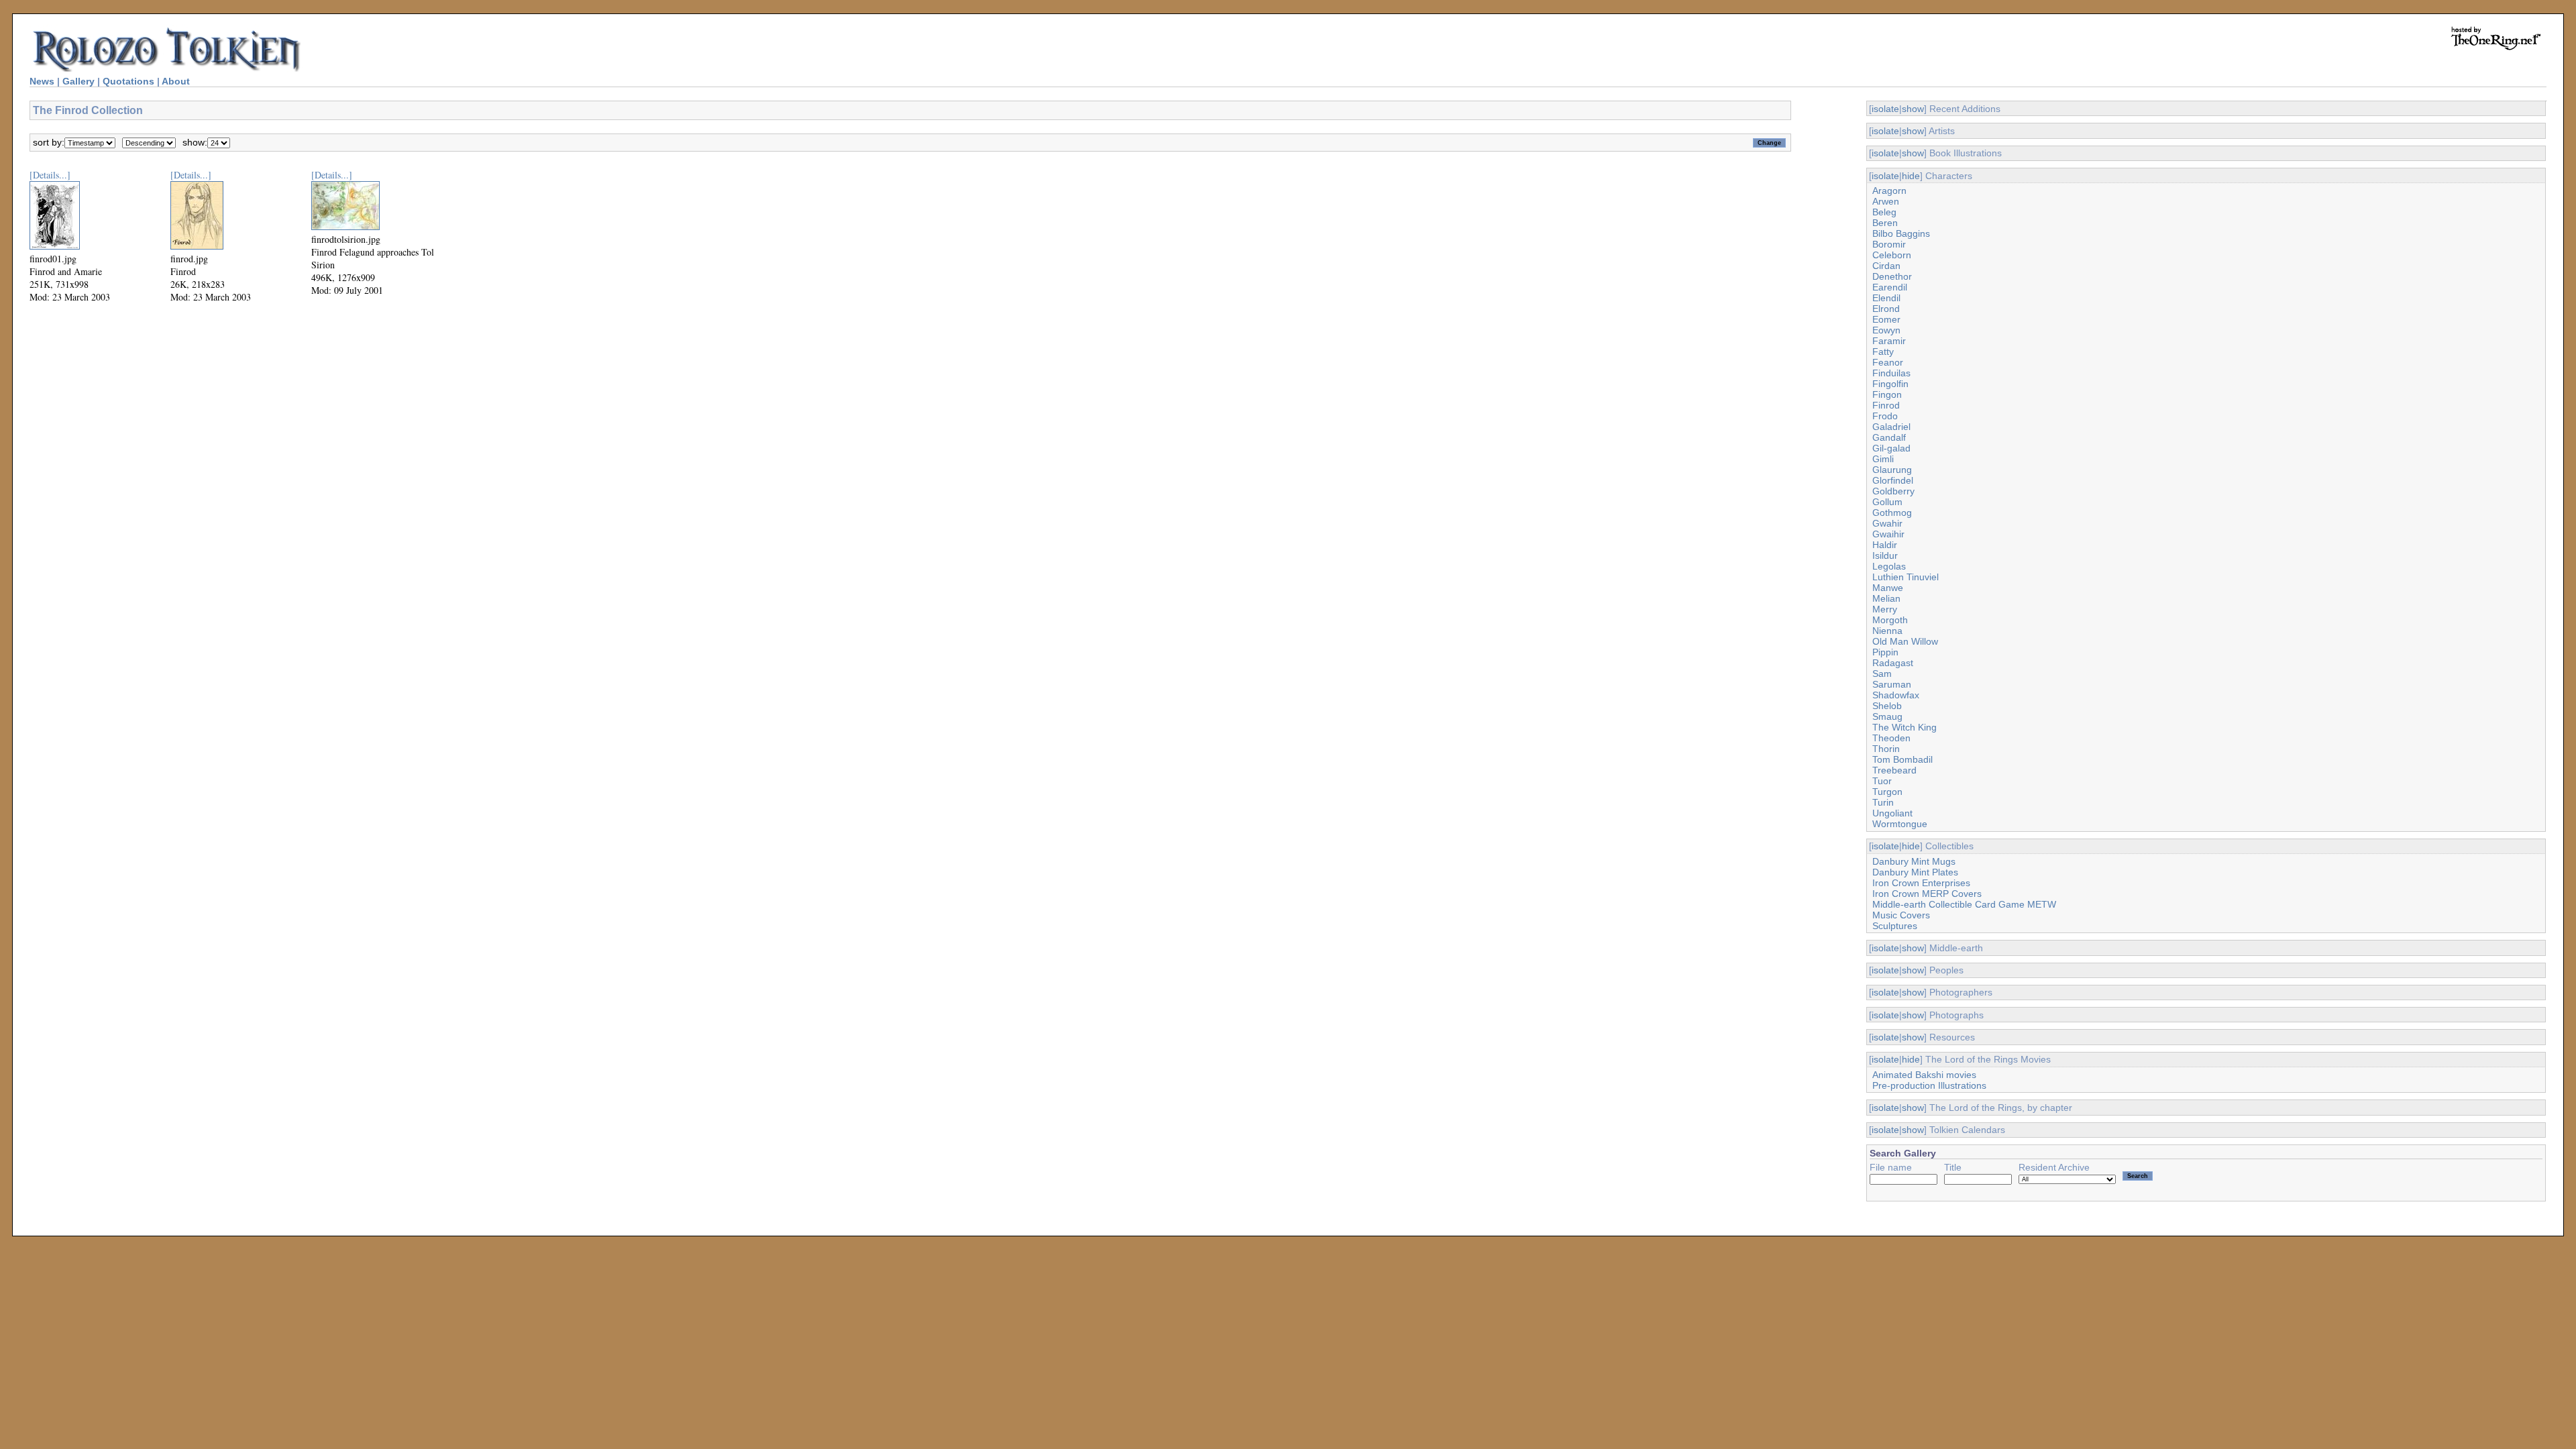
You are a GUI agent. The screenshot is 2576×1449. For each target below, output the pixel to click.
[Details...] (50, 175)
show (1913, 109)
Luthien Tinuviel (1906, 577)
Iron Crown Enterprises (1921, 883)
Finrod (1886, 405)
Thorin (1886, 749)
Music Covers (1901, 915)
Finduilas (1891, 373)
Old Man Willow (1905, 641)
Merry (1885, 609)
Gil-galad (1891, 448)
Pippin (1885, 652)
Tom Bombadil (1902, 759)
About (176, 81)
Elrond (1886, 309)
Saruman (1892, 684)
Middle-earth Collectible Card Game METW (1964, 904)
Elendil (1886, 298)
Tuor (1882, 781)
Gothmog (1892, 513)
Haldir (1885, 545)
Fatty (1883, 352)
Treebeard (1894, 770)
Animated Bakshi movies (1924, 1075)
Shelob (1887, 706)
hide (1911, 176)
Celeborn (1892, 255)
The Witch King (1904, 727)
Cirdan (1886, 266)
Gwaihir (1888, 534)
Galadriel (1891, 427)
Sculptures (1895, 926)
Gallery (78, 81)
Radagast (1893, 663)
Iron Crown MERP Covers (1927, 894)
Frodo (1885, 416)
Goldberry (1893, 491)
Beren (1885, 223)
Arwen (1886, 201)
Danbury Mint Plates (1915, 872)
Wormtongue (1900, 824)
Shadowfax (1896, 695)
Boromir (1889, 244)
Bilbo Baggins (1901, 233)
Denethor (1892, 276)
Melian (1886, 598)
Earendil (1890, 287)
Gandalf (1889, 437)
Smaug (1887, 716)
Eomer (1886, 319)
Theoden (1891, 738)
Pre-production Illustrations (1929, 1085)
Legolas (1889, 566)
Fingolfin (1890, 384)
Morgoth (1890, 620)
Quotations (128, 81)
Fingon (1887, 394)
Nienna (1887, 631)
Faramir (1889, 341)
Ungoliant (1892, 813)
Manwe (1888, 588)
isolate (1885, 109)
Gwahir (1887, 523)
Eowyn (1886, 330)
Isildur (1885, 555)
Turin (1883, 802)
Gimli (1883, 459)
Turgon (1887, 792)
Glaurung (1892, 470)
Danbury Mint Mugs (1914, 861)
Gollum (1887, 502)
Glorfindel (1893, 480)
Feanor (1888, 362)
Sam (1882, 674)
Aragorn (1889, 191)
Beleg (1884, 212)
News (42, 81)
